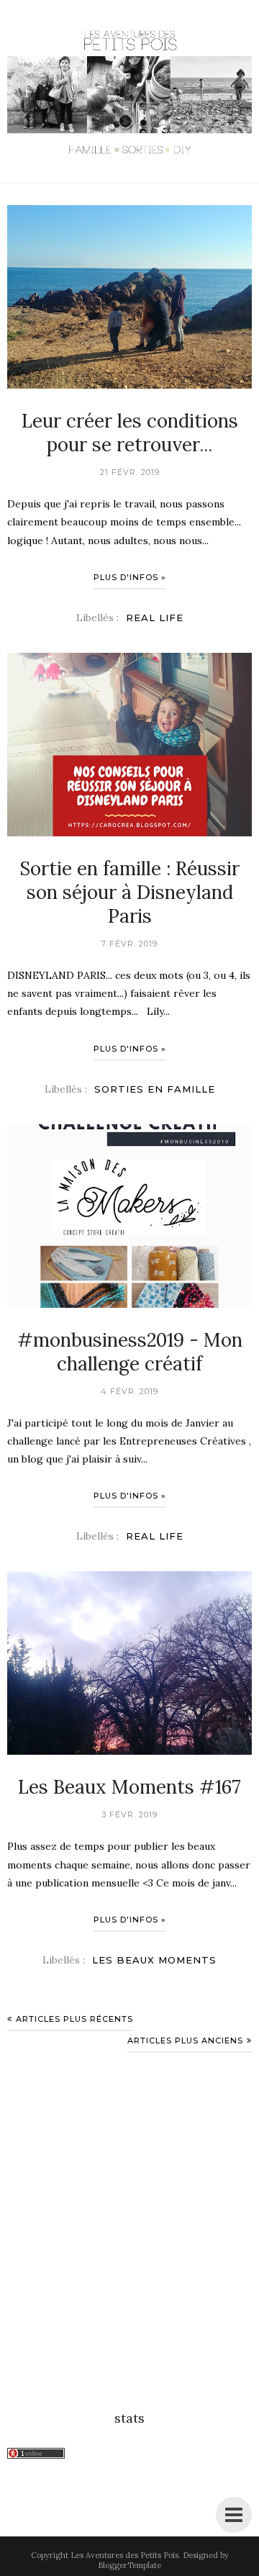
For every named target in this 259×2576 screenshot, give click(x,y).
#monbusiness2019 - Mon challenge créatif (130, 1352)
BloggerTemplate (129, 2565)
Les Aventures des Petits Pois (124, 2555)
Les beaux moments (154, 1960)
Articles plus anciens (185, 2041)
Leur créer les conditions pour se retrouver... (130, 433)
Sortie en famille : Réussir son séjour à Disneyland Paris (129, 892)
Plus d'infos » (130, 577)
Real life (155, 618)
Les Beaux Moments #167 (129, 1787)
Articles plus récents (74, 2019)
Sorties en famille (155, 1089)
